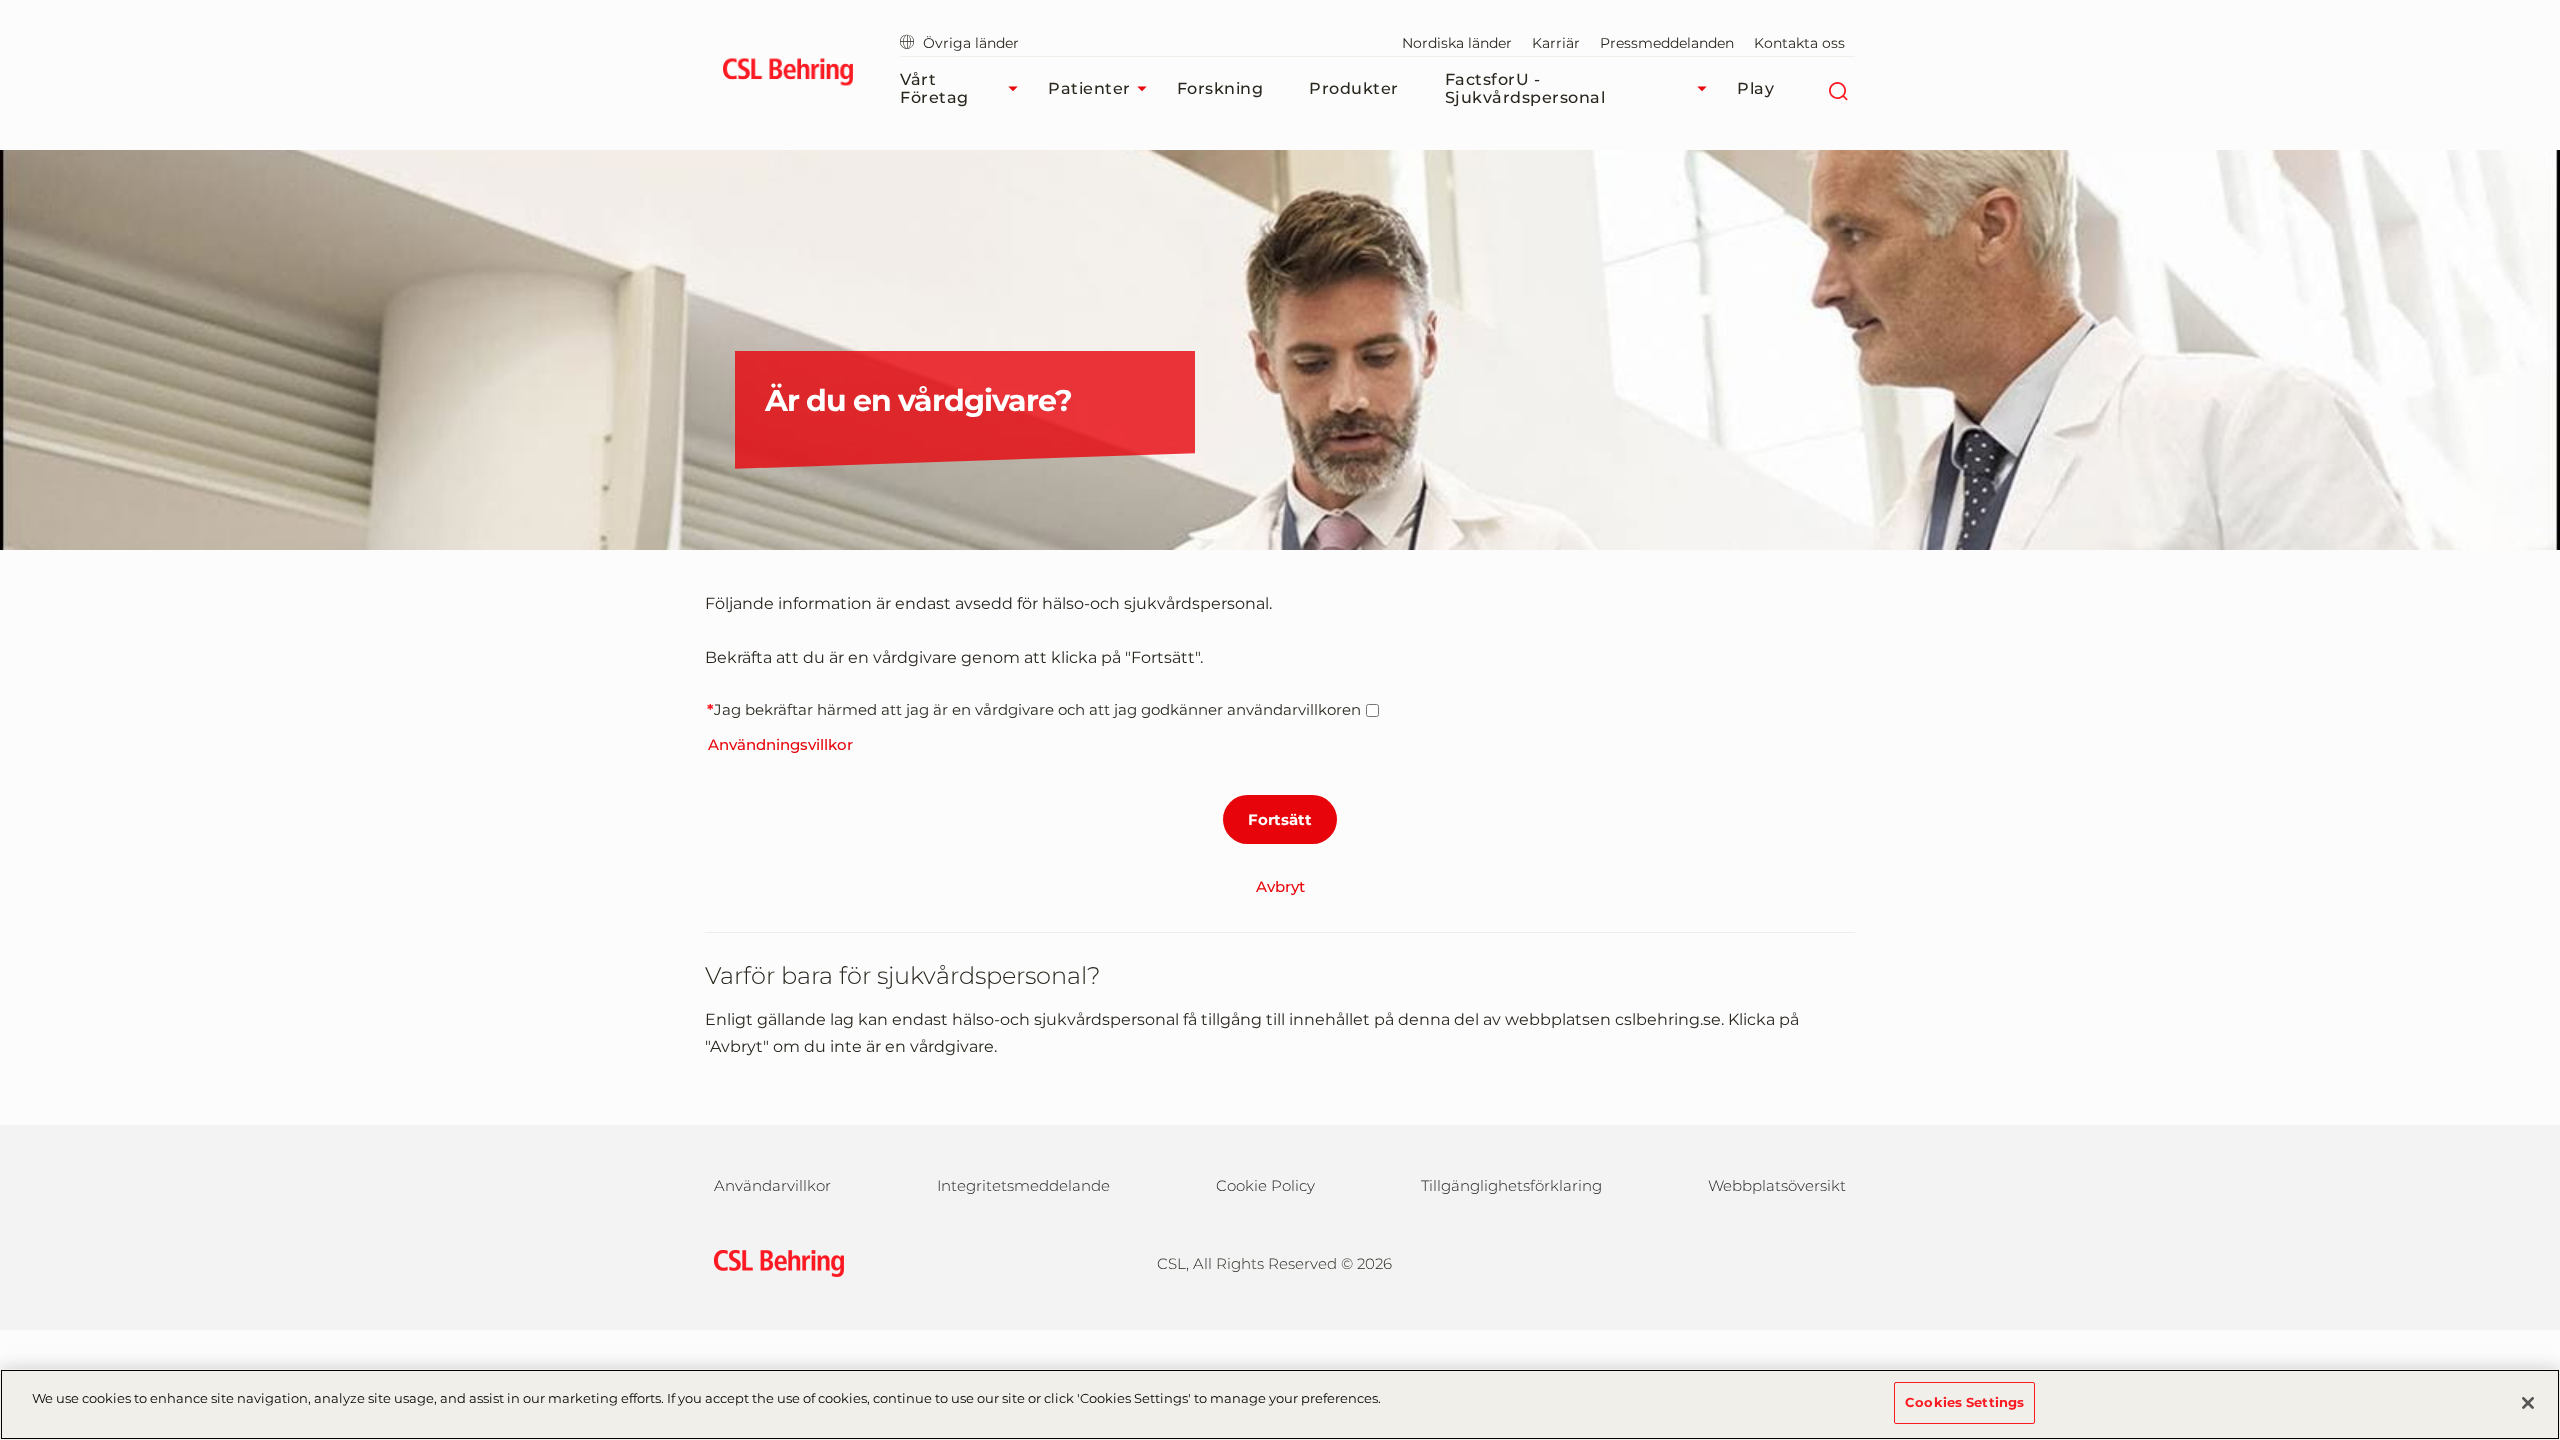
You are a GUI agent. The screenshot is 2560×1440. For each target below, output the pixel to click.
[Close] (2528, 1403)
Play (1755, 88)
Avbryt (1280, 886)
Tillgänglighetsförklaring (1511, 1185)
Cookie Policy (1265, 1185)
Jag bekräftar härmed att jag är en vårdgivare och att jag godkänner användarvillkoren (1037, 709)
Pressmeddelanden (1667, 43)
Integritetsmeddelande (1023, 1185)
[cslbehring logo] (787, 75)
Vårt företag (934, 88)
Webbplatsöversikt (1777, 1185)
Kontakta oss (1799, 43)
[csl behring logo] (774, 1261)
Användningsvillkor (780, 744)
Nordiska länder (1457, 43)
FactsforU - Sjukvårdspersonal (1525, 88)
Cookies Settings (1964, 1402)
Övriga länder (971, 43)
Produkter (1354, 88)
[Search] (1837, 89)
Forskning (1220, 88)
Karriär (1556, 43)
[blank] (1816, 1260)
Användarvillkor (772, 1185)
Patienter (1089, 88)
